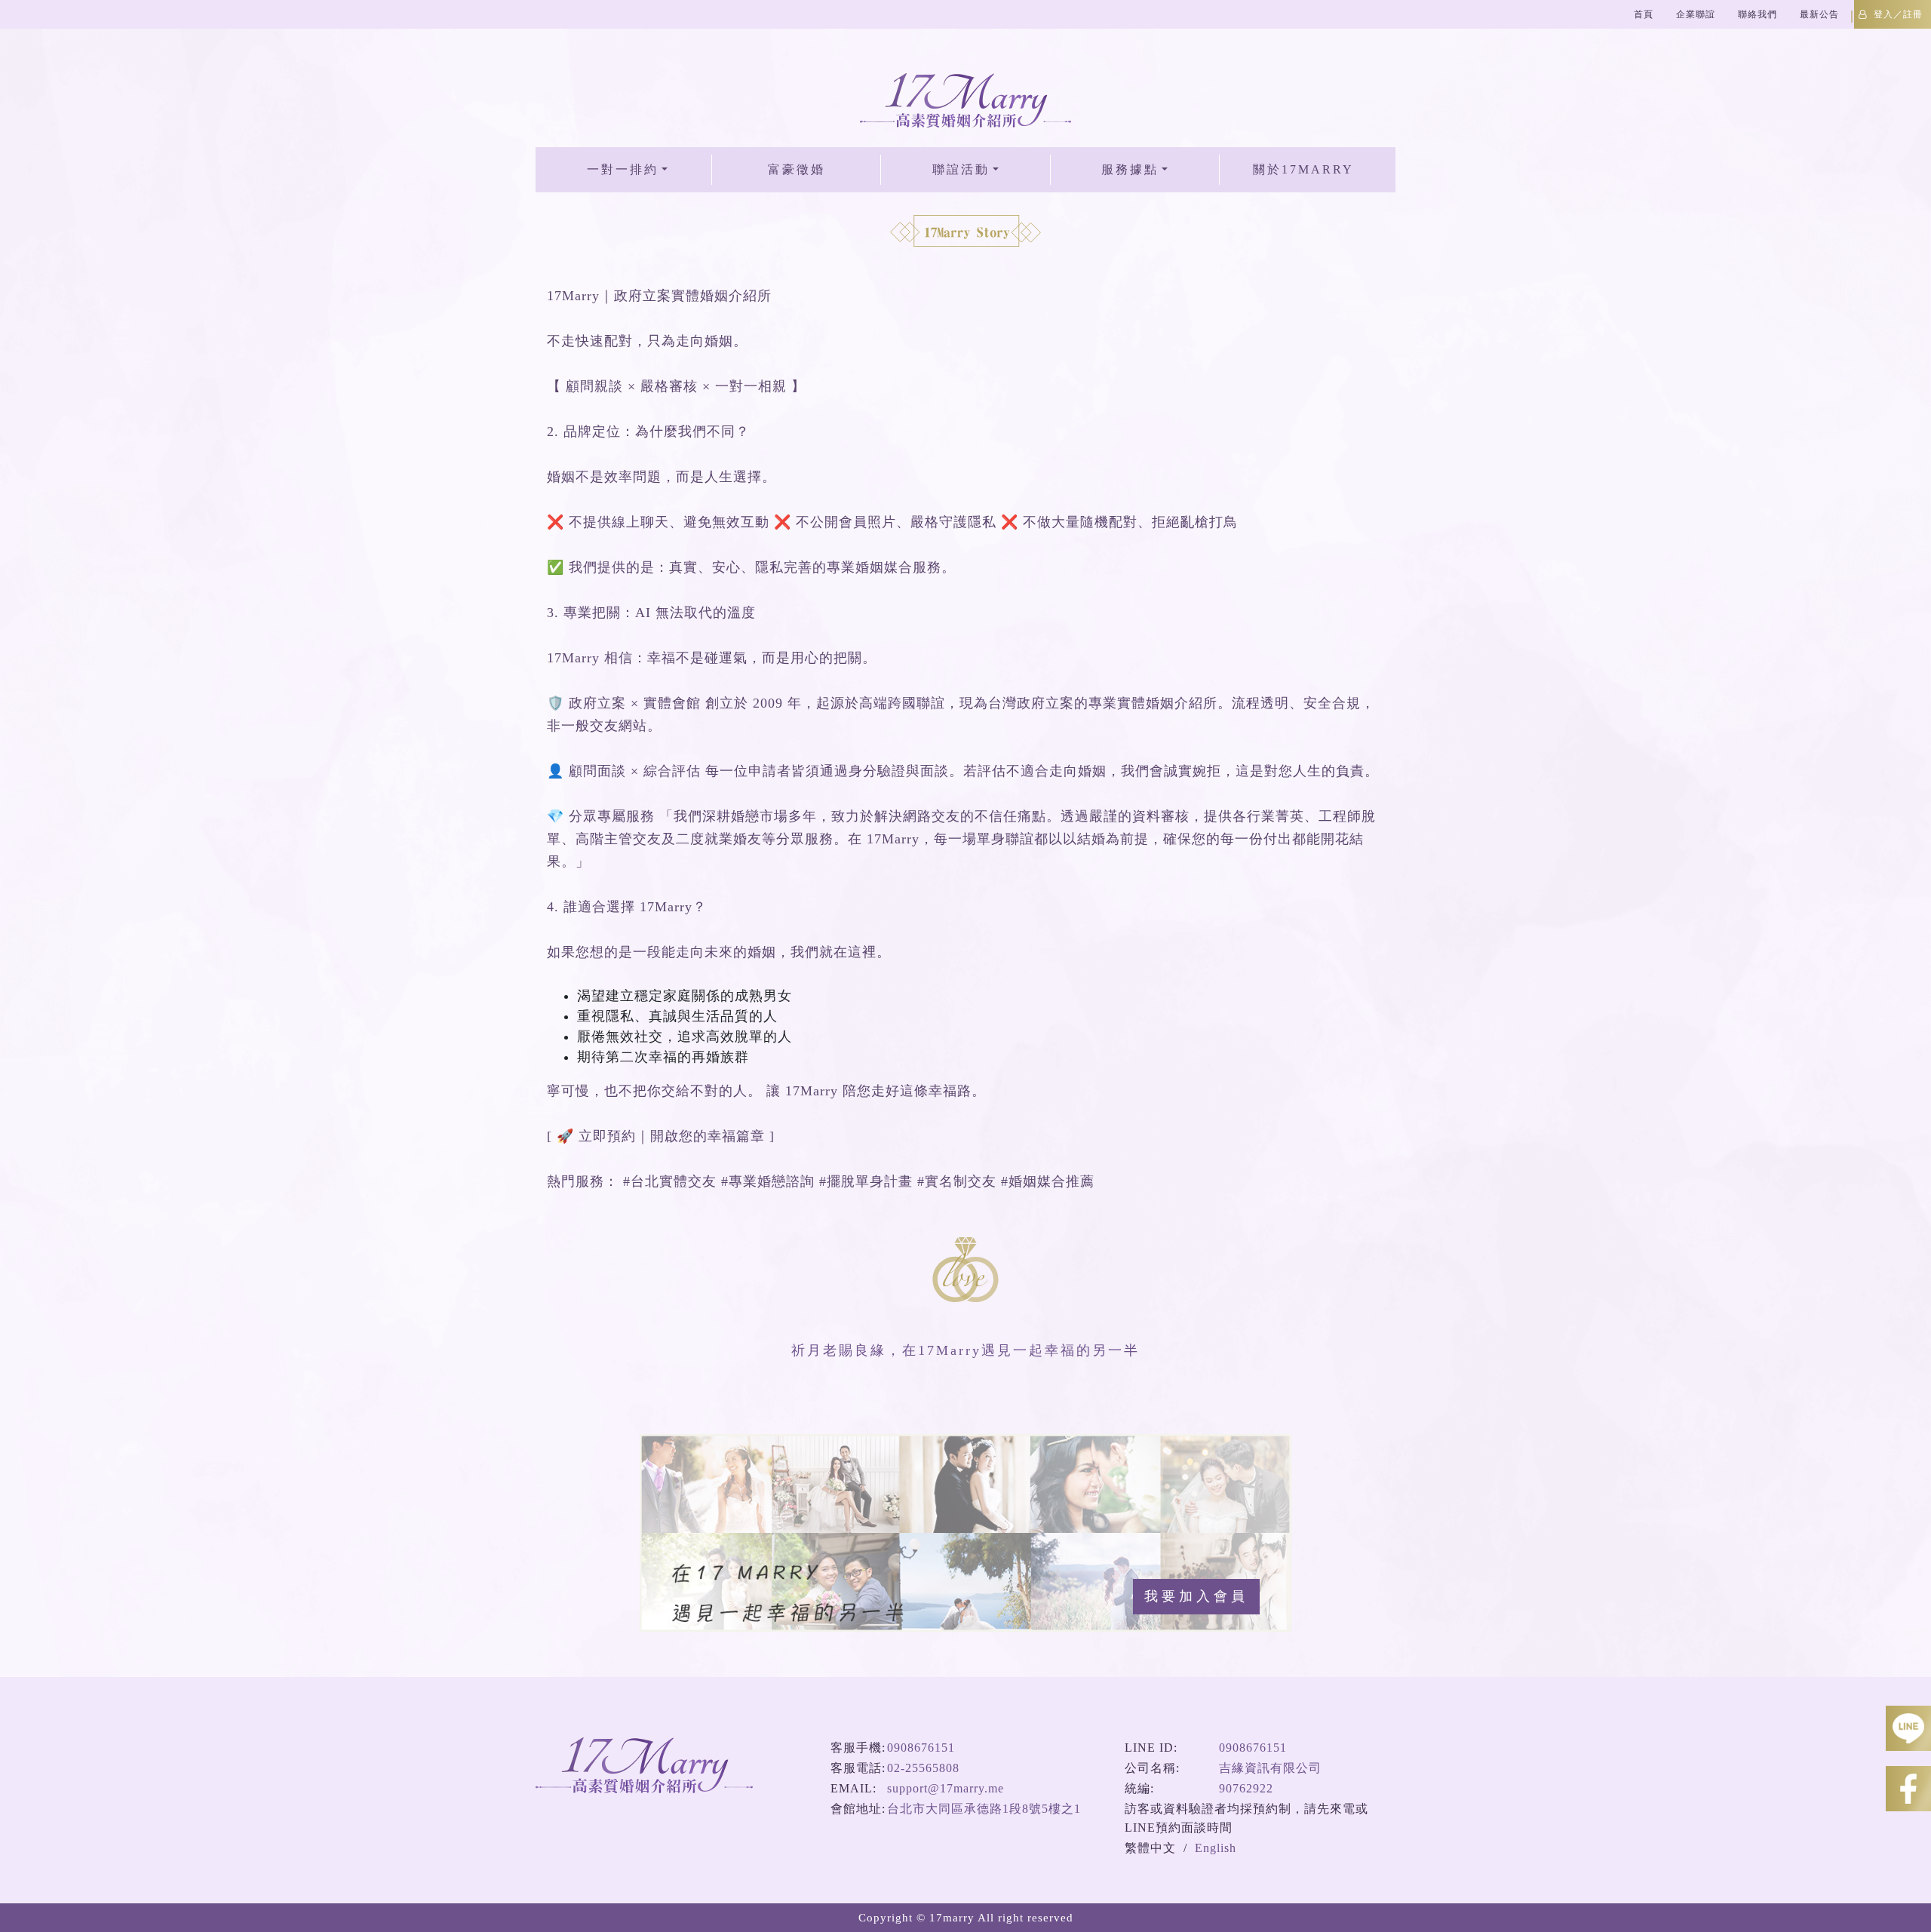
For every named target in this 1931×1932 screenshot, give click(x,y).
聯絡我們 (1758, 14)
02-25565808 (923, 1768)
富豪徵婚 (797, 169)
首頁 (1644, 14)
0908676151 (921, 1748)
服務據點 (1130, 169)
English (1216, 1848)
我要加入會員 (1196, 1596)
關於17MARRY (1303, 169)
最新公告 (1819, 14)
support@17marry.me (946, 1788)
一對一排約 (623, 169)
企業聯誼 (1696, 14)
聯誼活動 (961, 169)
